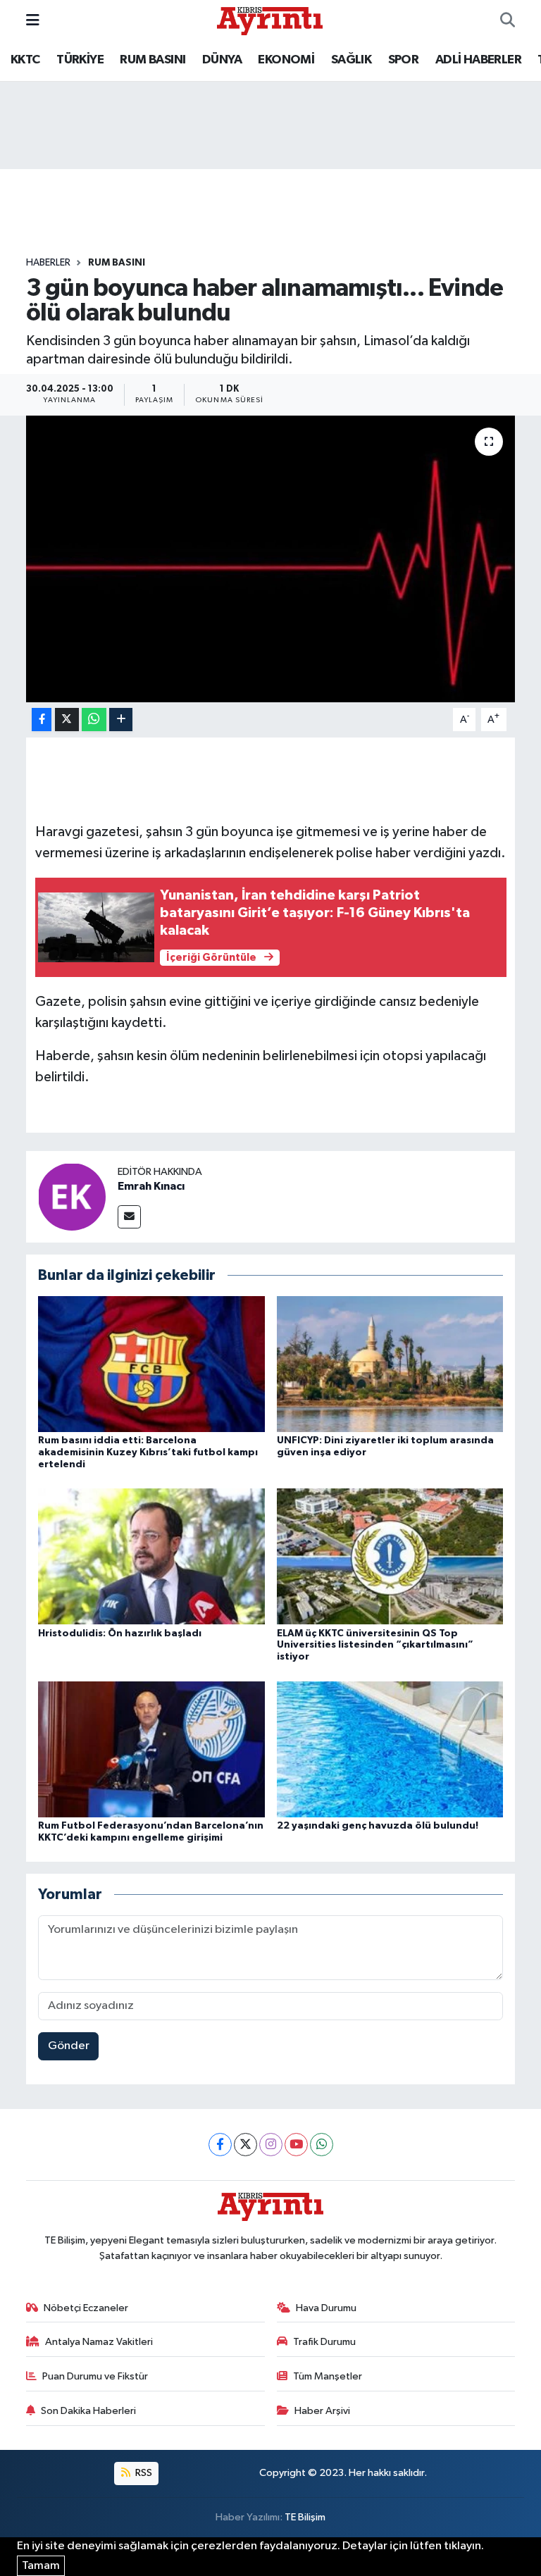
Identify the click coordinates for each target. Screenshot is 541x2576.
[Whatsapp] (322, 2145)
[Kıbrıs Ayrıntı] (270, 20)
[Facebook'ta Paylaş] (42, 720)
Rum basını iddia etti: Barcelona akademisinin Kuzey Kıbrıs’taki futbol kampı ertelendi (148, 1452)
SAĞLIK (351, 60)
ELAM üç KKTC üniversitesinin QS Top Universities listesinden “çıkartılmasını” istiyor (375, 1645)
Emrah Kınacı (151, 1186)
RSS (143, 2473)
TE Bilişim (305, 2517)
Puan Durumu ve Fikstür (95, 2376)
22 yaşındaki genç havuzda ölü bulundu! (378, 1826)
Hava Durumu (326, 2308)
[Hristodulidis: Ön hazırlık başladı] (151, 1556)
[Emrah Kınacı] (72, 1196)
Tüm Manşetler (328, 2376)
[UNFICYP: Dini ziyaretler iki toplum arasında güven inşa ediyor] (390, 1364)
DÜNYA (222, 60)
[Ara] (508, 21)
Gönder (69, 2046)
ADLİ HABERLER (478, 60)
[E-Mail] (129, 1217)
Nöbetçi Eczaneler (86, 2308)
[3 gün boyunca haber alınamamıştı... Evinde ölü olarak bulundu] (271, 559)
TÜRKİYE (80, 60)
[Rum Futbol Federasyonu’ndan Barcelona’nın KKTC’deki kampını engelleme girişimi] (151, 1749)
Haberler (48, 263)
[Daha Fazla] (121, 720)
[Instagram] (271, 2145)
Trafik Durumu (324, 2342)
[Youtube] (296, 2145)
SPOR (404, 60)
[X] (245, 2145)
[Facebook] (220, 2145)
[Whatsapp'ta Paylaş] (94, 720)
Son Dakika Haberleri (88, 2411)
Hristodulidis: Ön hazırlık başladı (120, 1634)
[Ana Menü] (33, 21)
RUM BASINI (153, 60)
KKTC (25, 60)
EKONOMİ (286, 60)
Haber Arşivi (322, 2411)
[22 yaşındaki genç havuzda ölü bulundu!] (390, 1749)
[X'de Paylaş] (67, 720)
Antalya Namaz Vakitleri (99, 2342)
